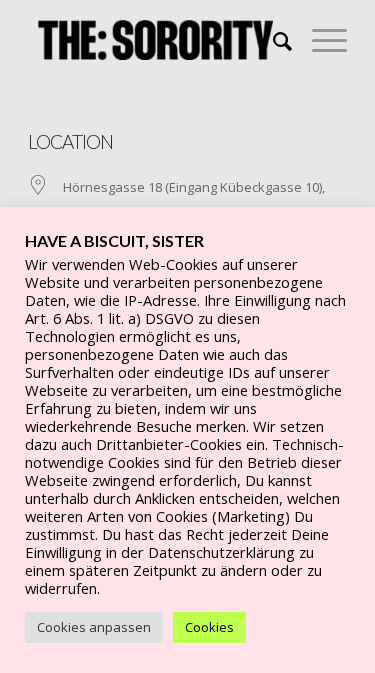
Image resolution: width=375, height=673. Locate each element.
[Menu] (319, 40)
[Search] (272, 40)
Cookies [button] (209, 627)
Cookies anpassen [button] (94, 627)
